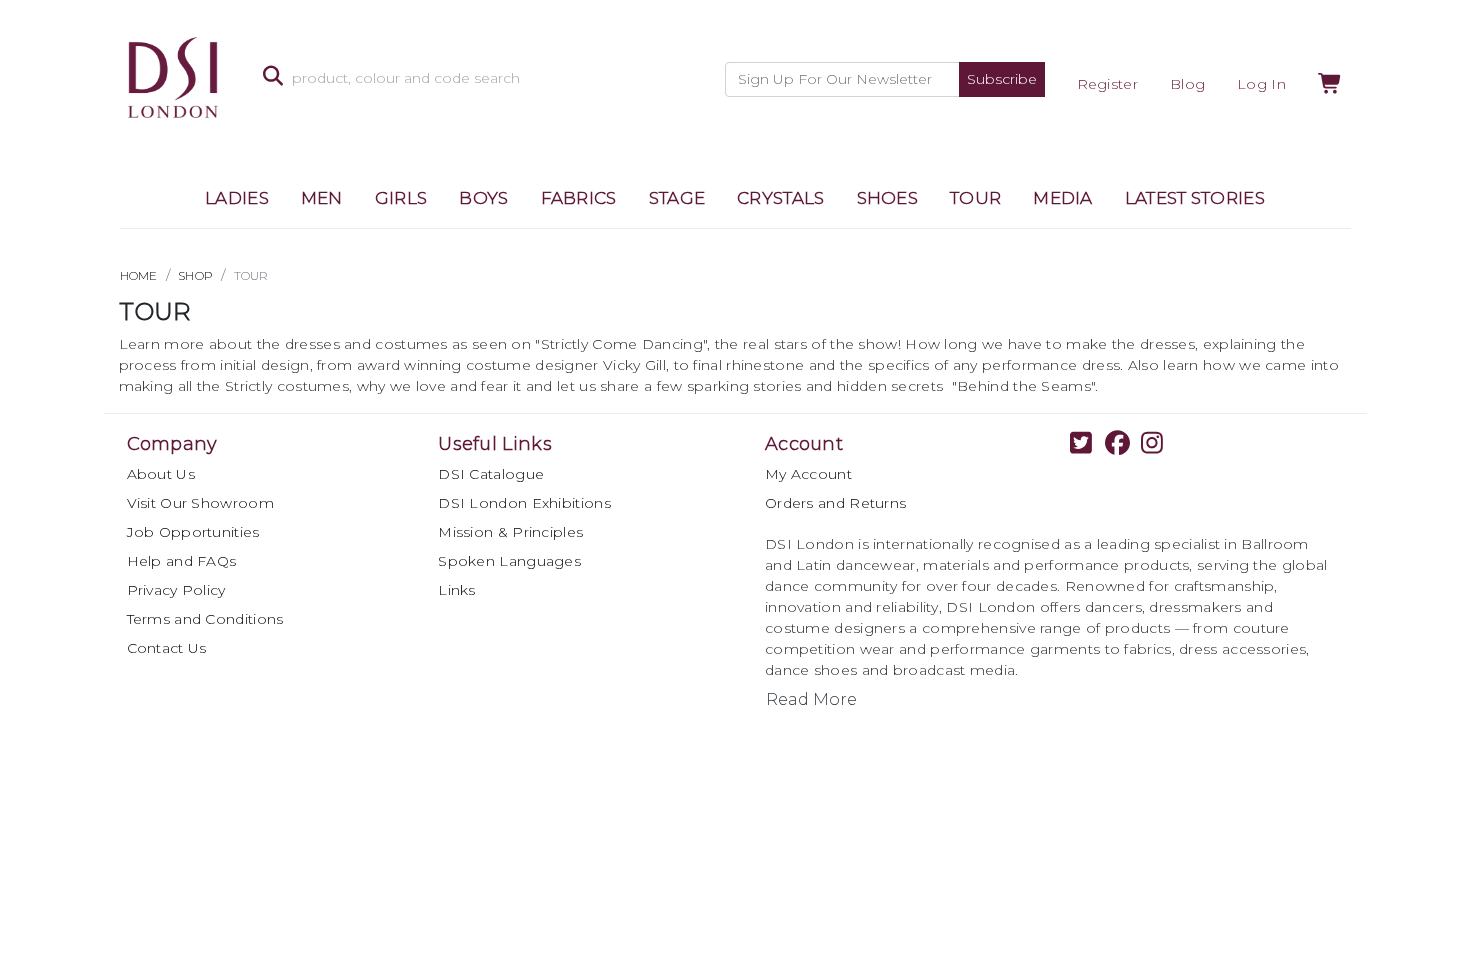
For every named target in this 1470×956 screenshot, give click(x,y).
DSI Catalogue (491, 474)
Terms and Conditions (205, 619)
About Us (161, 474)
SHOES (888, 198)
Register (1107, 84)
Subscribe (1002, 79)
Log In (1261, 84)
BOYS (483, 198)
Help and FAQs (182, 561)
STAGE (677, 198)
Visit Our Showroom (200, 503)
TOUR (975, 198)
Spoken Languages (509, 561)
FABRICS (579, 198)
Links (457, 590)
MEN (322, 198)
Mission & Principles (510, 532)
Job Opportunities (193, 532)
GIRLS (401, 198)
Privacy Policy (176, 590)
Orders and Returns (835, 503)
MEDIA (1063, 198)
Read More (811, 699)
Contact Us (167, 648)
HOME (139, 275)
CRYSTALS (780, 198)
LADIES (237, 198)
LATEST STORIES (1195, 198)
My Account (808, 474)
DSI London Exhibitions (524, 503)
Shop (195, 275)
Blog (1187, 84)
